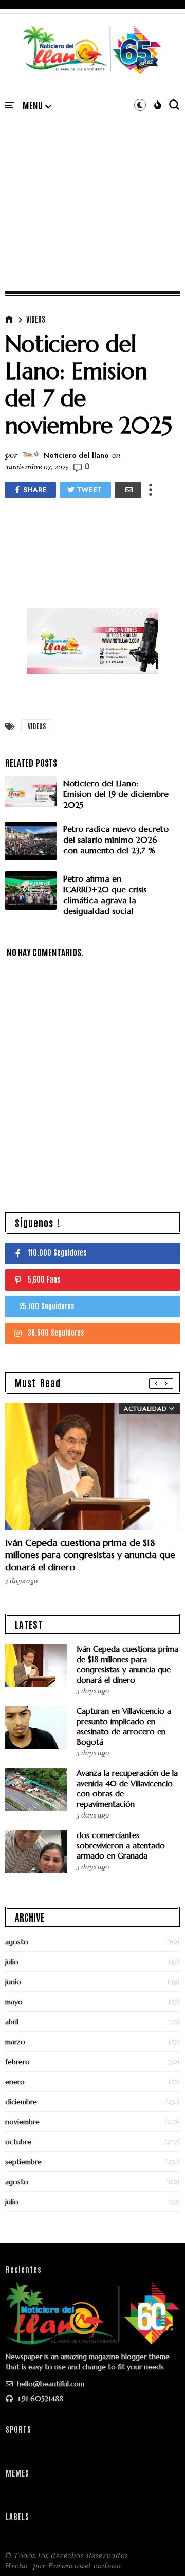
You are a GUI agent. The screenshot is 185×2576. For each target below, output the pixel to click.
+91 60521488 (39, 2399)
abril (12, 2022)
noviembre (22, 2122)
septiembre (23, 2162)
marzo (15, 2042)
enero (15, 2082)
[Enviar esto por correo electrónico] (128, 490)
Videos (36, 319)
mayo (14, 2002)
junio (13, 1982)
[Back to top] (160, 2551)
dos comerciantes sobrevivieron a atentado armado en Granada (121, 1845)
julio (12, 1962)
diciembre (21, 2102)
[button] (37, 106)
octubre (18, 2142)
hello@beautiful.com (50, 2384)
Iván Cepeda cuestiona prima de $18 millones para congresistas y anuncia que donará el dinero (90, 1555)
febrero (17, 2062)
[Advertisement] (92, 190)
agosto (17, 1942)
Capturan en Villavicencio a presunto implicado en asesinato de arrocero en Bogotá (124, 1726)
